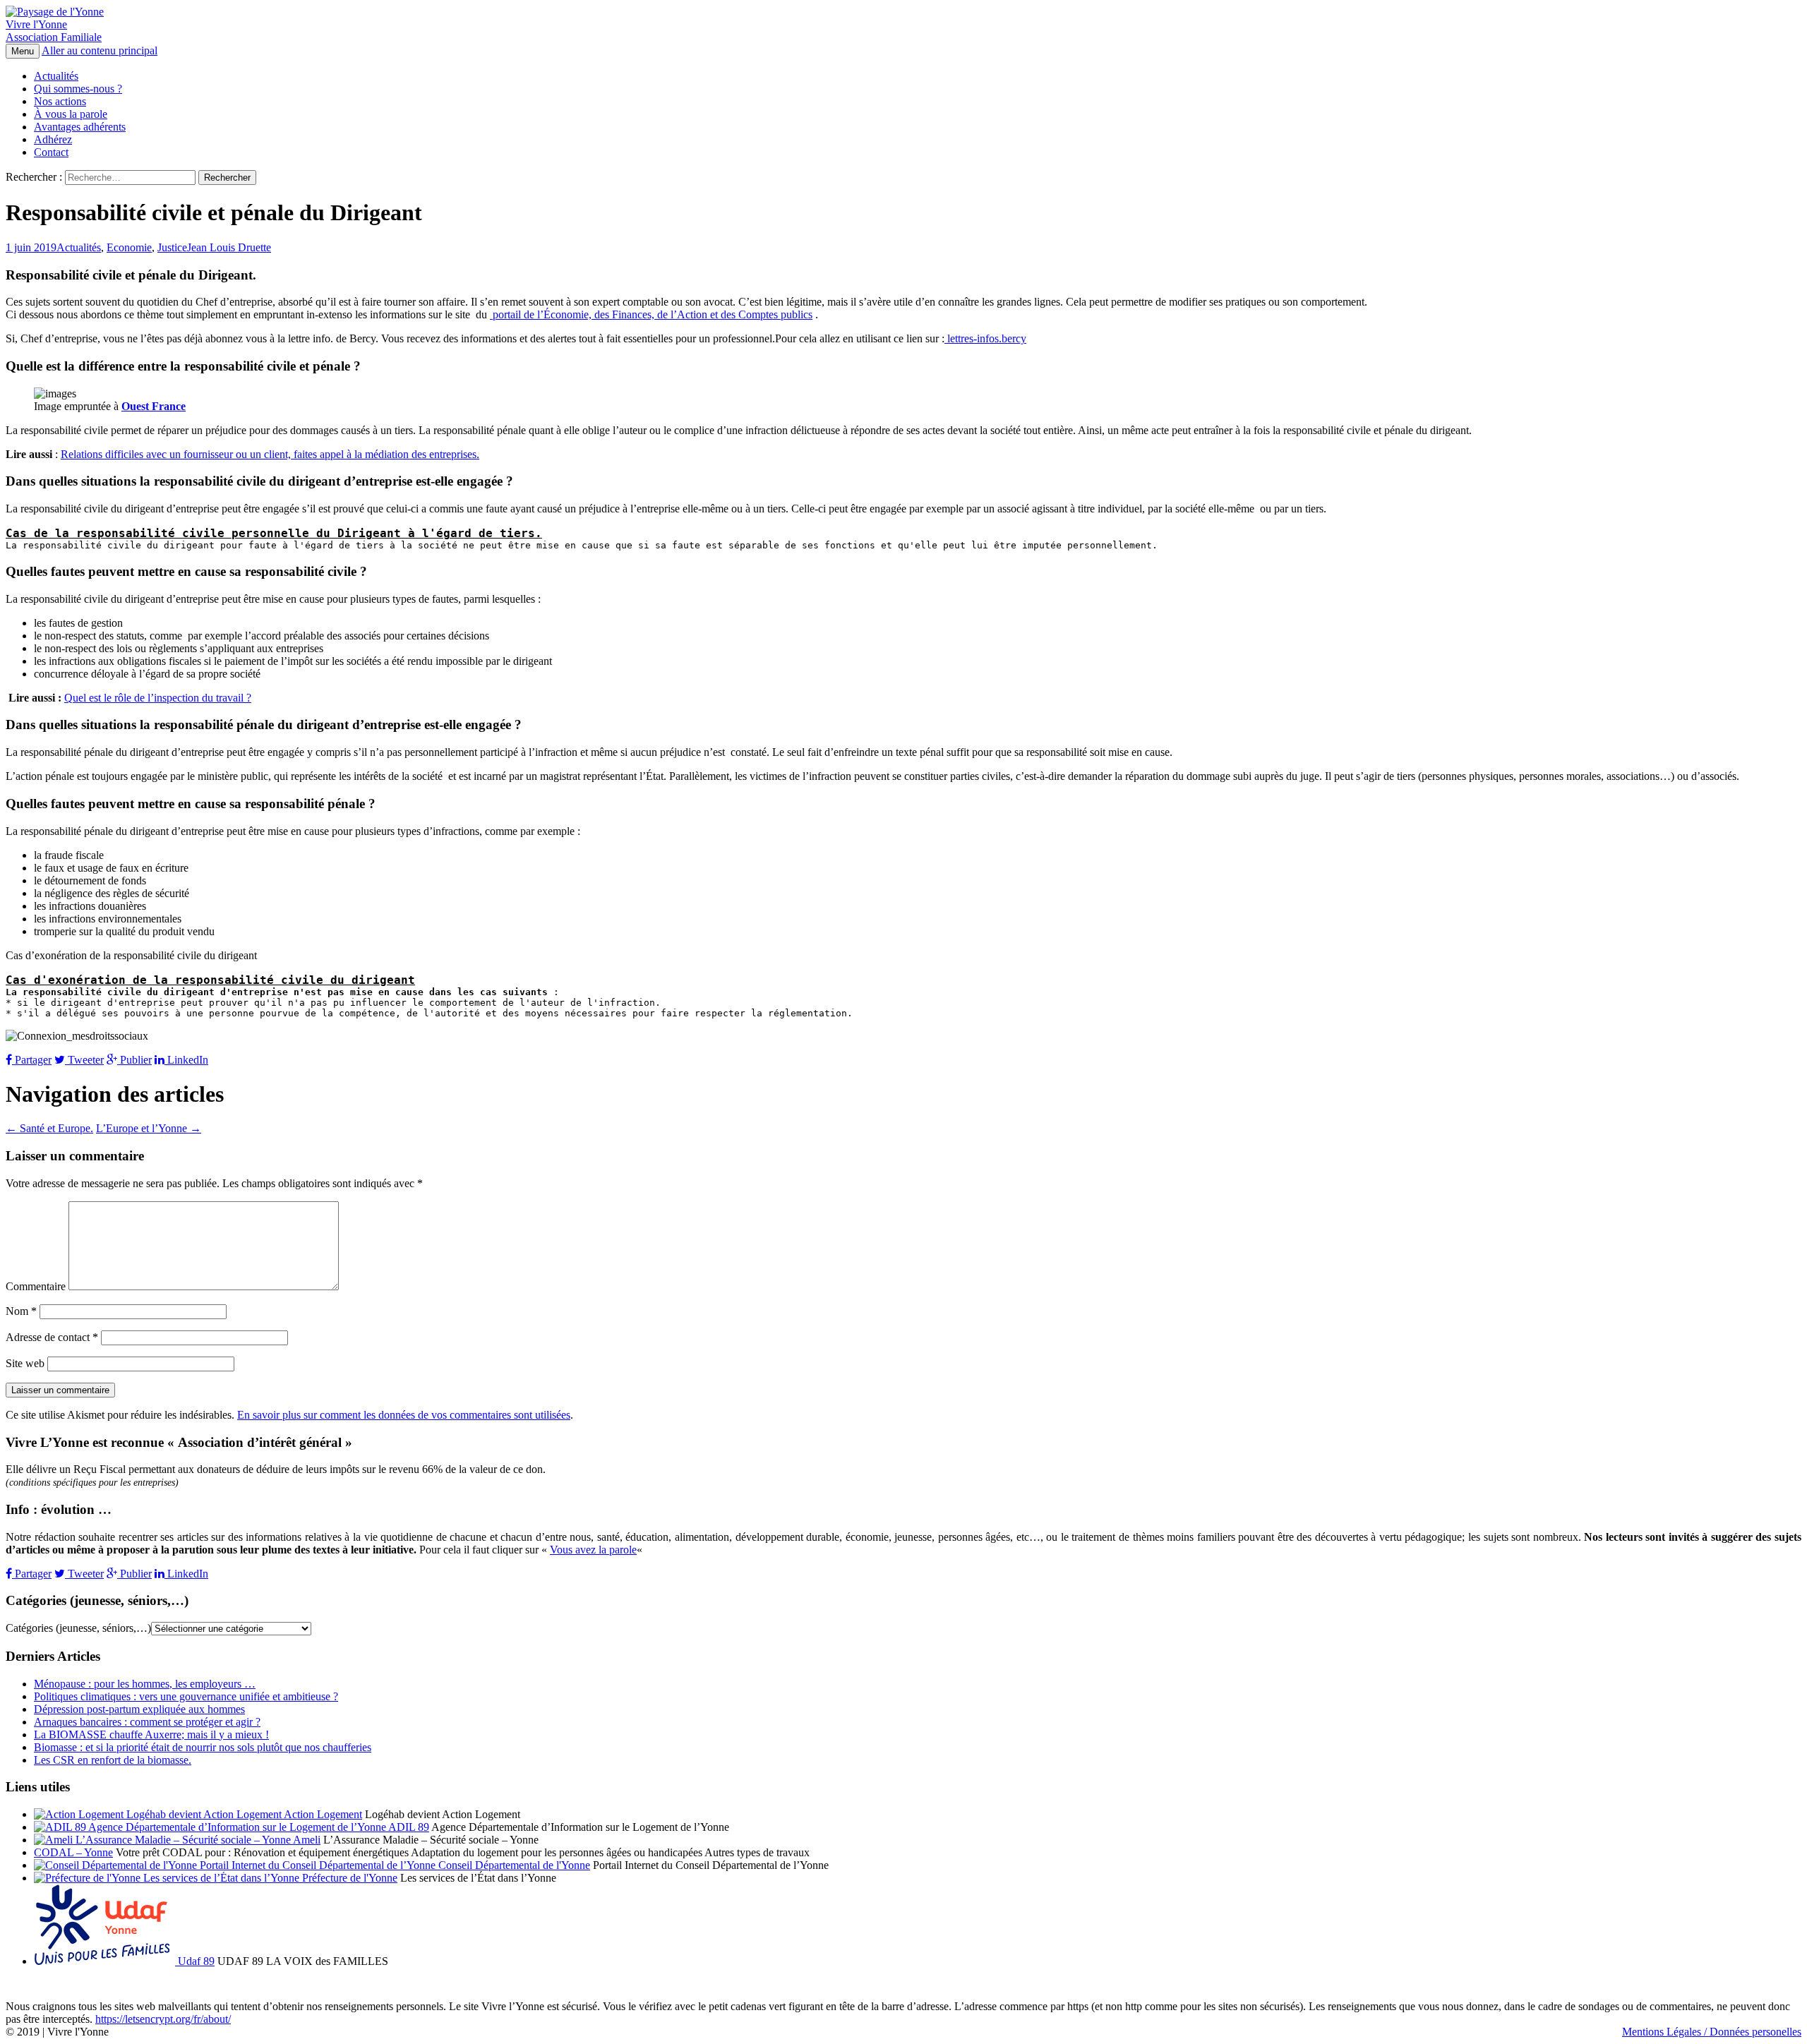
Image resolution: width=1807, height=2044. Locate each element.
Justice (172, 247)
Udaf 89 (195, 1961)
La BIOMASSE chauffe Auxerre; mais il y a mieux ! (151, 1735)
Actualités (56, 76)
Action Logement (322, 1814)
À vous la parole (71, 114)
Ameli (306, 1840)
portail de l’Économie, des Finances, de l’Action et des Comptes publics (651, 314)
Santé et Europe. (49, 1128)
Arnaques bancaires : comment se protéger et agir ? (147, 1722)
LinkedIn (186, 1060)
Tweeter (84, 1060)
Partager (32, 1060)
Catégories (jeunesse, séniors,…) (78, 1628)
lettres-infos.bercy (985, 338)
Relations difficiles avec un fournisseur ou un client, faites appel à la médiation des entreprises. (270, 454)
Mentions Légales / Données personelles (1712, 2032)
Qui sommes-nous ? (78, 89)
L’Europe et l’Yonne (149, 1128)
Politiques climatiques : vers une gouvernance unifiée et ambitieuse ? (186, 1696)
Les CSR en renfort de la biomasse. (113, 1760)
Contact (51, 152)
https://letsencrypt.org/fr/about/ (163, 2019)
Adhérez (53, 139)
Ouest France (154, 406)
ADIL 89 (408, 1827)
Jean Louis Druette (229, 247)
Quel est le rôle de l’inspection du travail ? (158, 698)
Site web (25, 1363)
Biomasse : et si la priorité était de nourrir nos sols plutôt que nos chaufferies (203, 1747)
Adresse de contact (52, 1337)
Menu (23, 51)
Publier (134, 1060)
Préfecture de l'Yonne (348, 1878)
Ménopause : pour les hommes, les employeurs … (145, 1684)
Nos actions (60, 101)
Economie (129, 247)
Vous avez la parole (593, 1550)
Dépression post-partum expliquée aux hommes (139, 1709)
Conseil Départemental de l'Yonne (513, 1865)
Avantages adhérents (80, 127)
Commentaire (36, 1286)
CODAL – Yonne (73, 1852)
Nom (21, 1311)
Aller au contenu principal (100, 50)
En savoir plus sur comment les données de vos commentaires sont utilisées (404, 1415)
